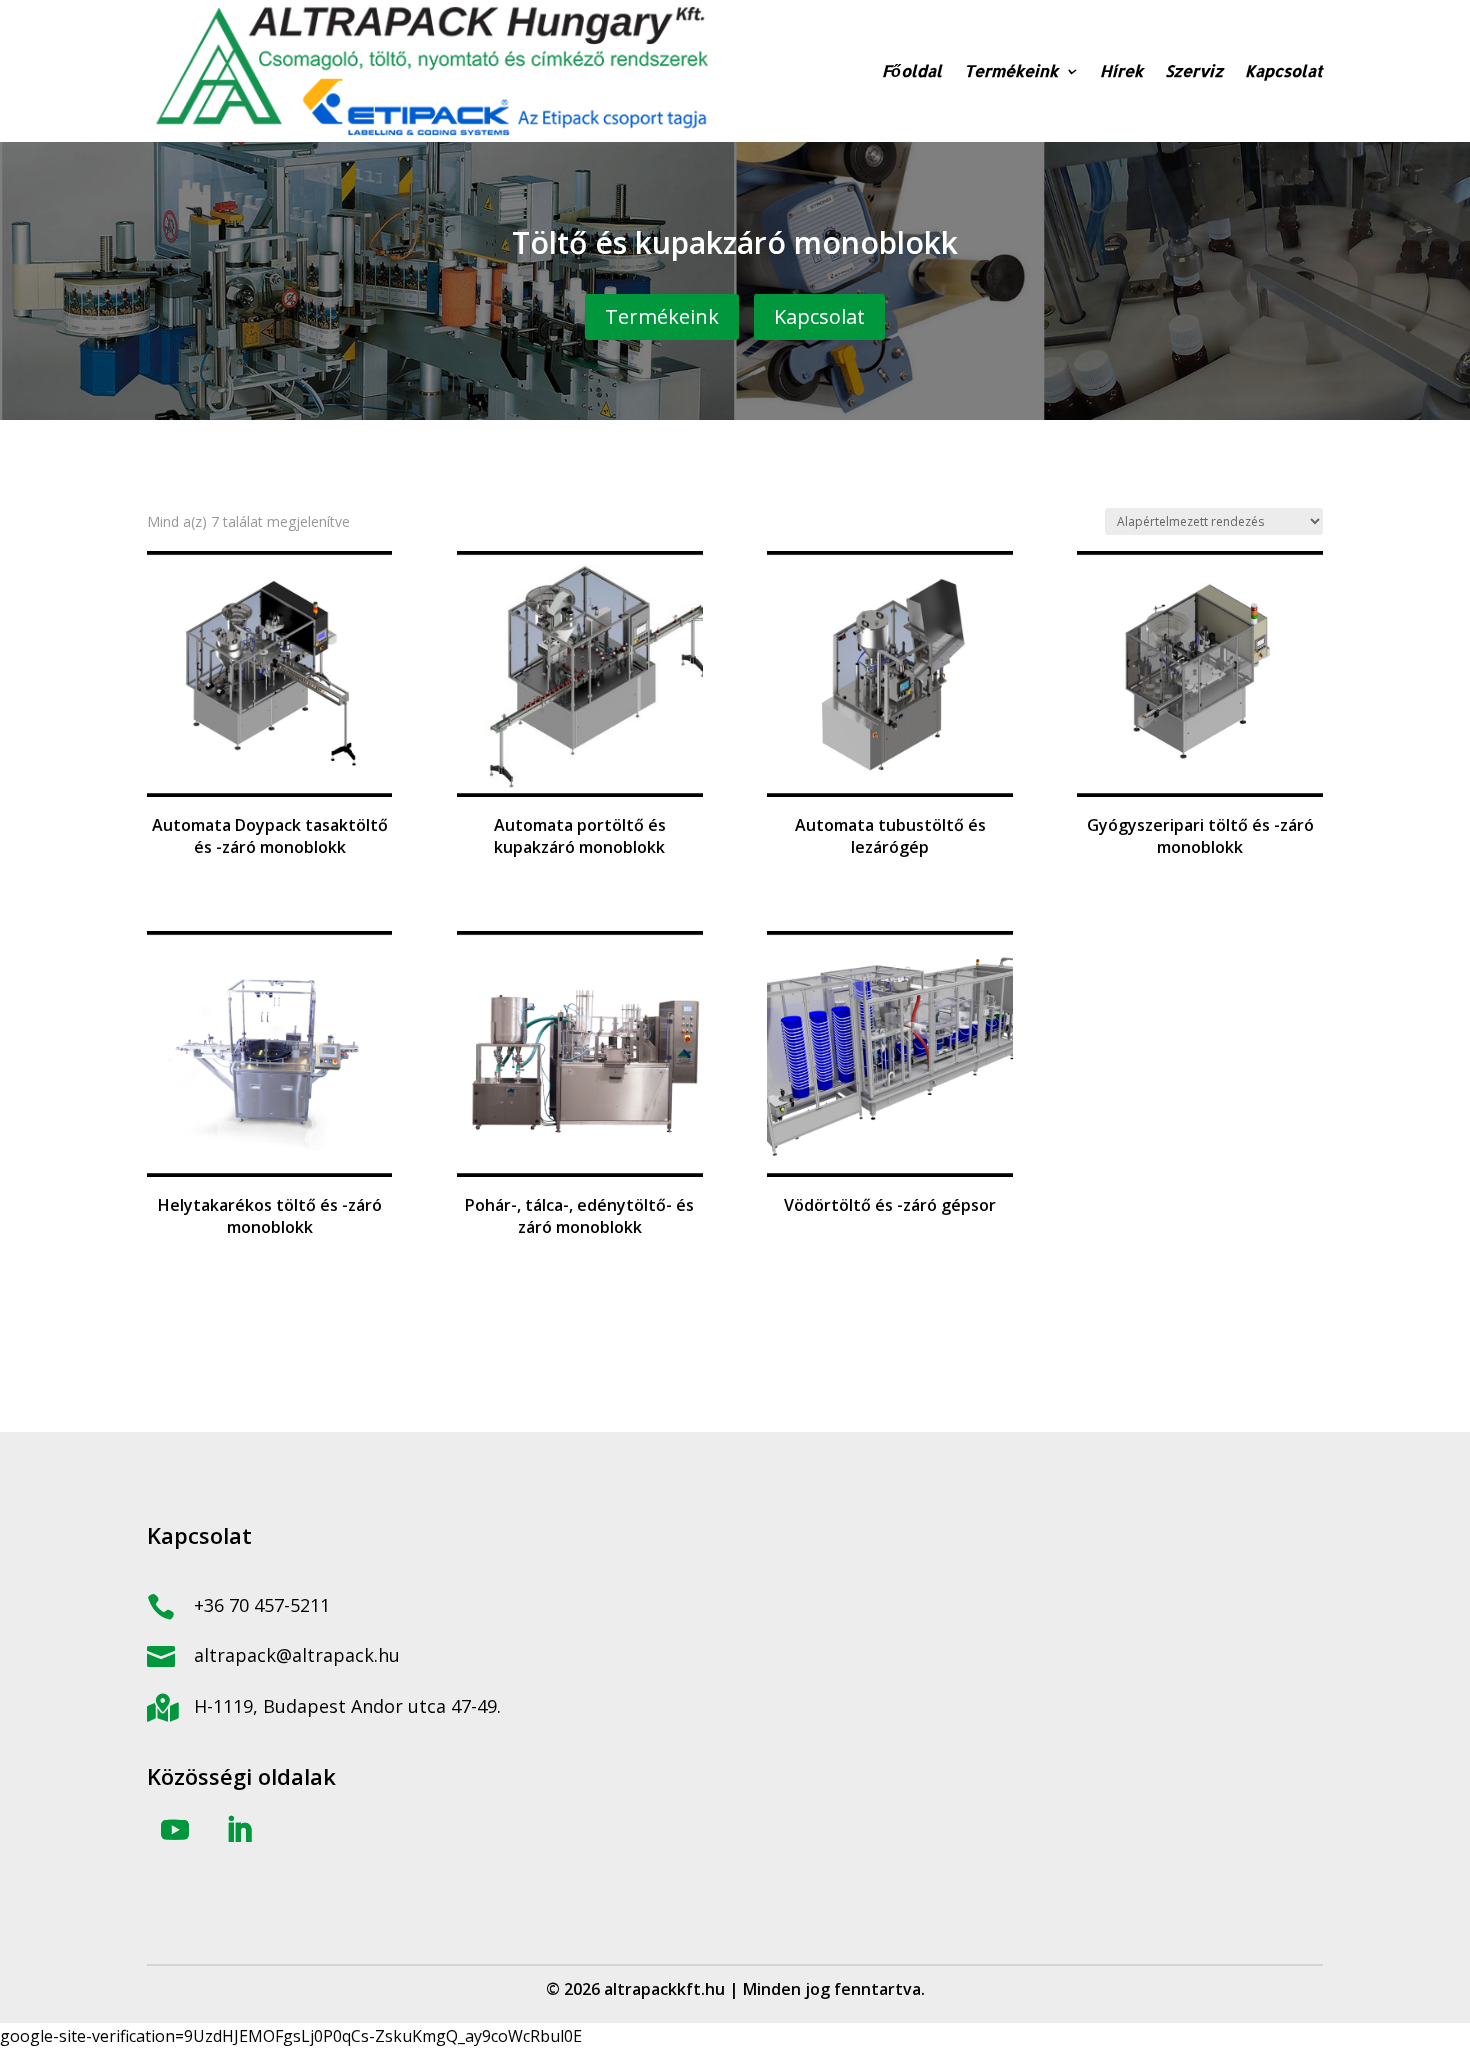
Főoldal (912, 70)
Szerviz (1194, 70)
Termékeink (1011, 70)
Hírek (1121, 70)
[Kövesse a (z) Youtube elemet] (175, 1830)
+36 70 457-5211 (262, 1605)
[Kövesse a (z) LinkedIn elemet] (239, 1830)
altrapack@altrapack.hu (297, 1655)
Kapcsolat (1284, 70)
